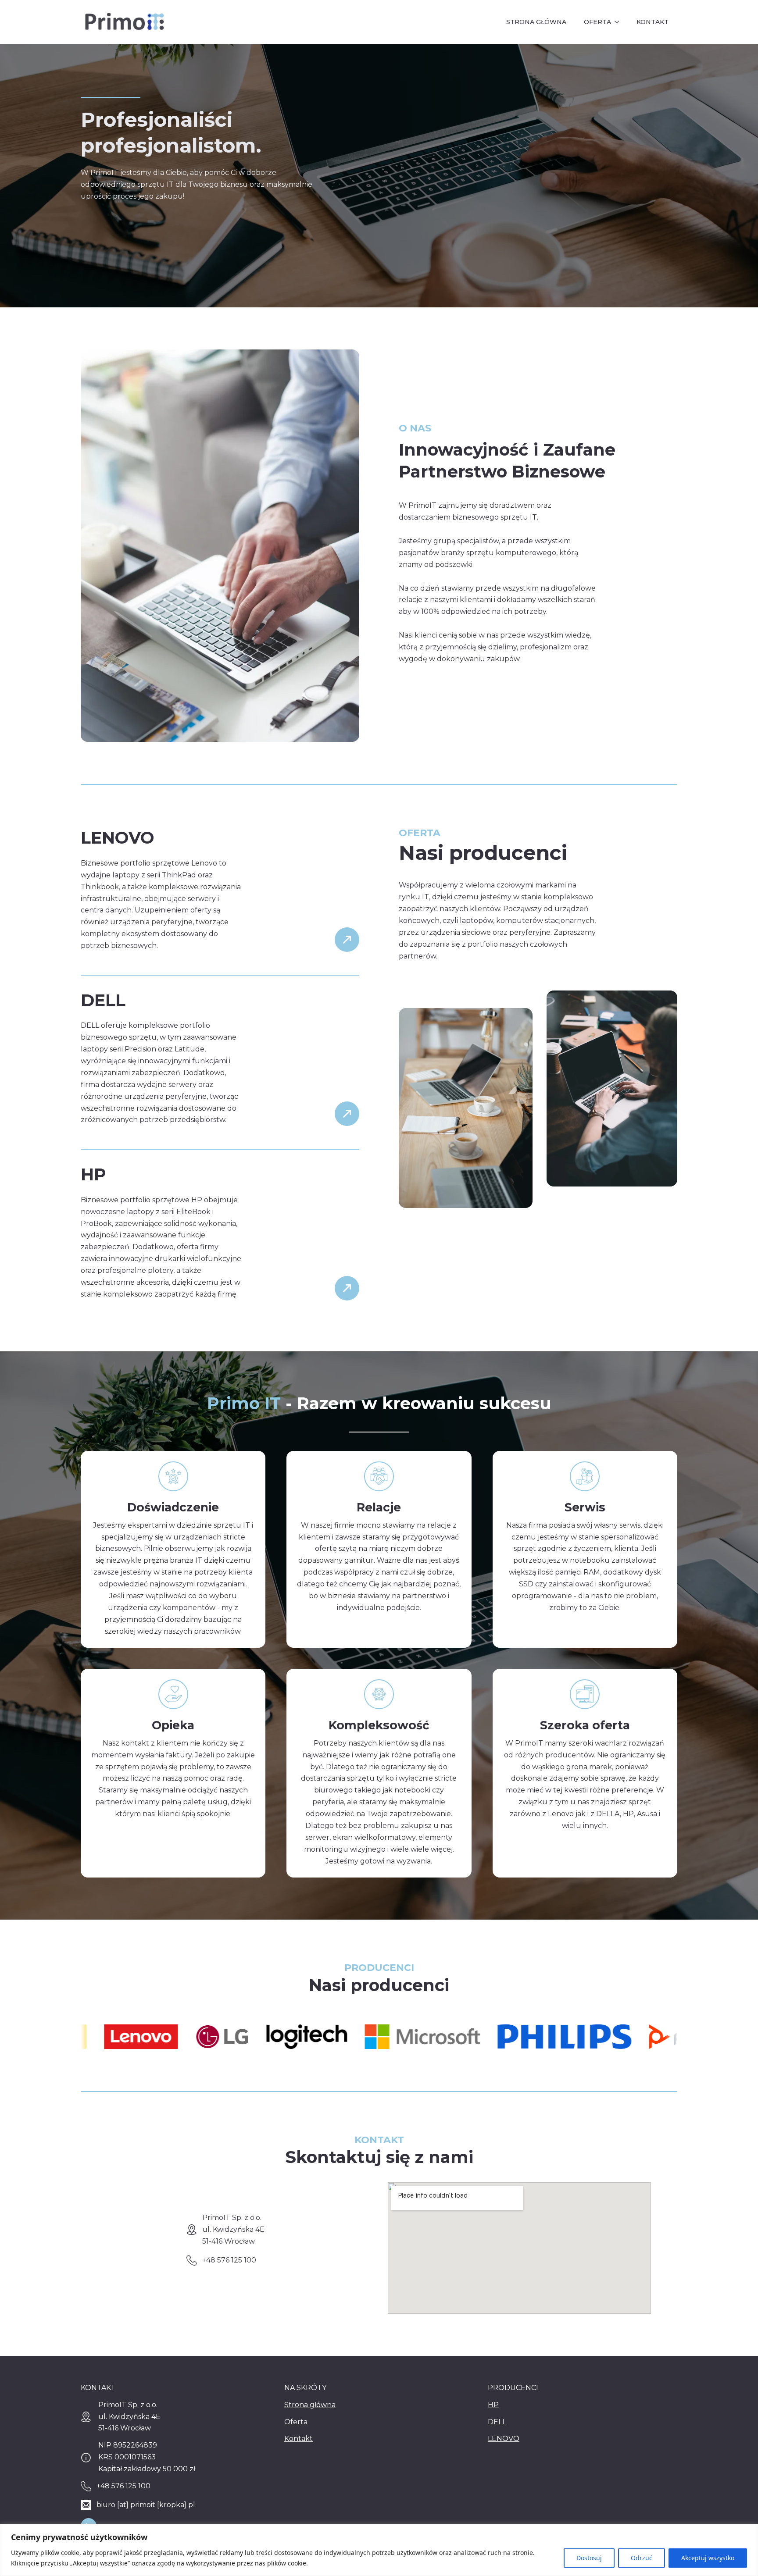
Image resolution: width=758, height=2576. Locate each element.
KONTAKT (653, 22)
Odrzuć (642, 2558)
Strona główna (310, 2405)
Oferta (296, 2422)
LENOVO (504, 2439)
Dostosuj (589, 2558)
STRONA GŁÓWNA (536, 22)
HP (493, 2405)
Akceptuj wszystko (708, 2558)
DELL (497, 2422)
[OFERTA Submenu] (619, 22)
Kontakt (299, 2439)
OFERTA (597, 22)
